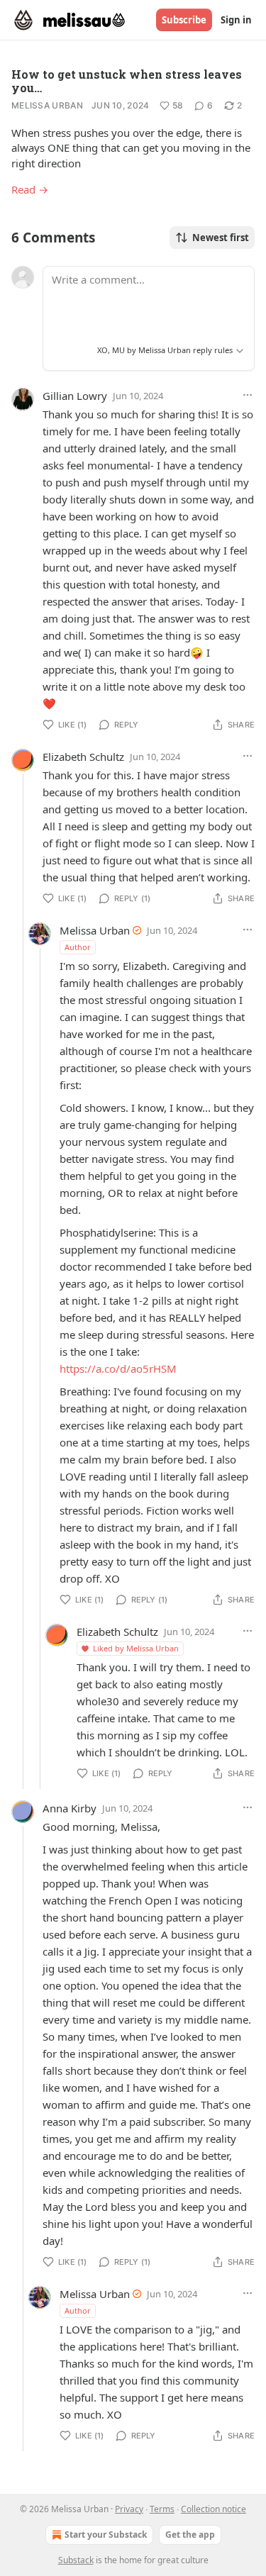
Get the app (190, 2535)
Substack (76, 2560)
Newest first (221, 238)
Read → (30, 189)
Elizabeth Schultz (83, 757)
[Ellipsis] (248, 395)
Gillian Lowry (75, 396)
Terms (162, 2509)
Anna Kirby (70, 1808)
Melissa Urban (47, 105)
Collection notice (214, 2509)
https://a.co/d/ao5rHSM (118, 1368)
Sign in (236, 20)
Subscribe (184, 20)
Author (78, 947)
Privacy (129, 2509)
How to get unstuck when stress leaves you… (127, 81)
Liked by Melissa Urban (136, 1648)
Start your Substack (106, 2535)
